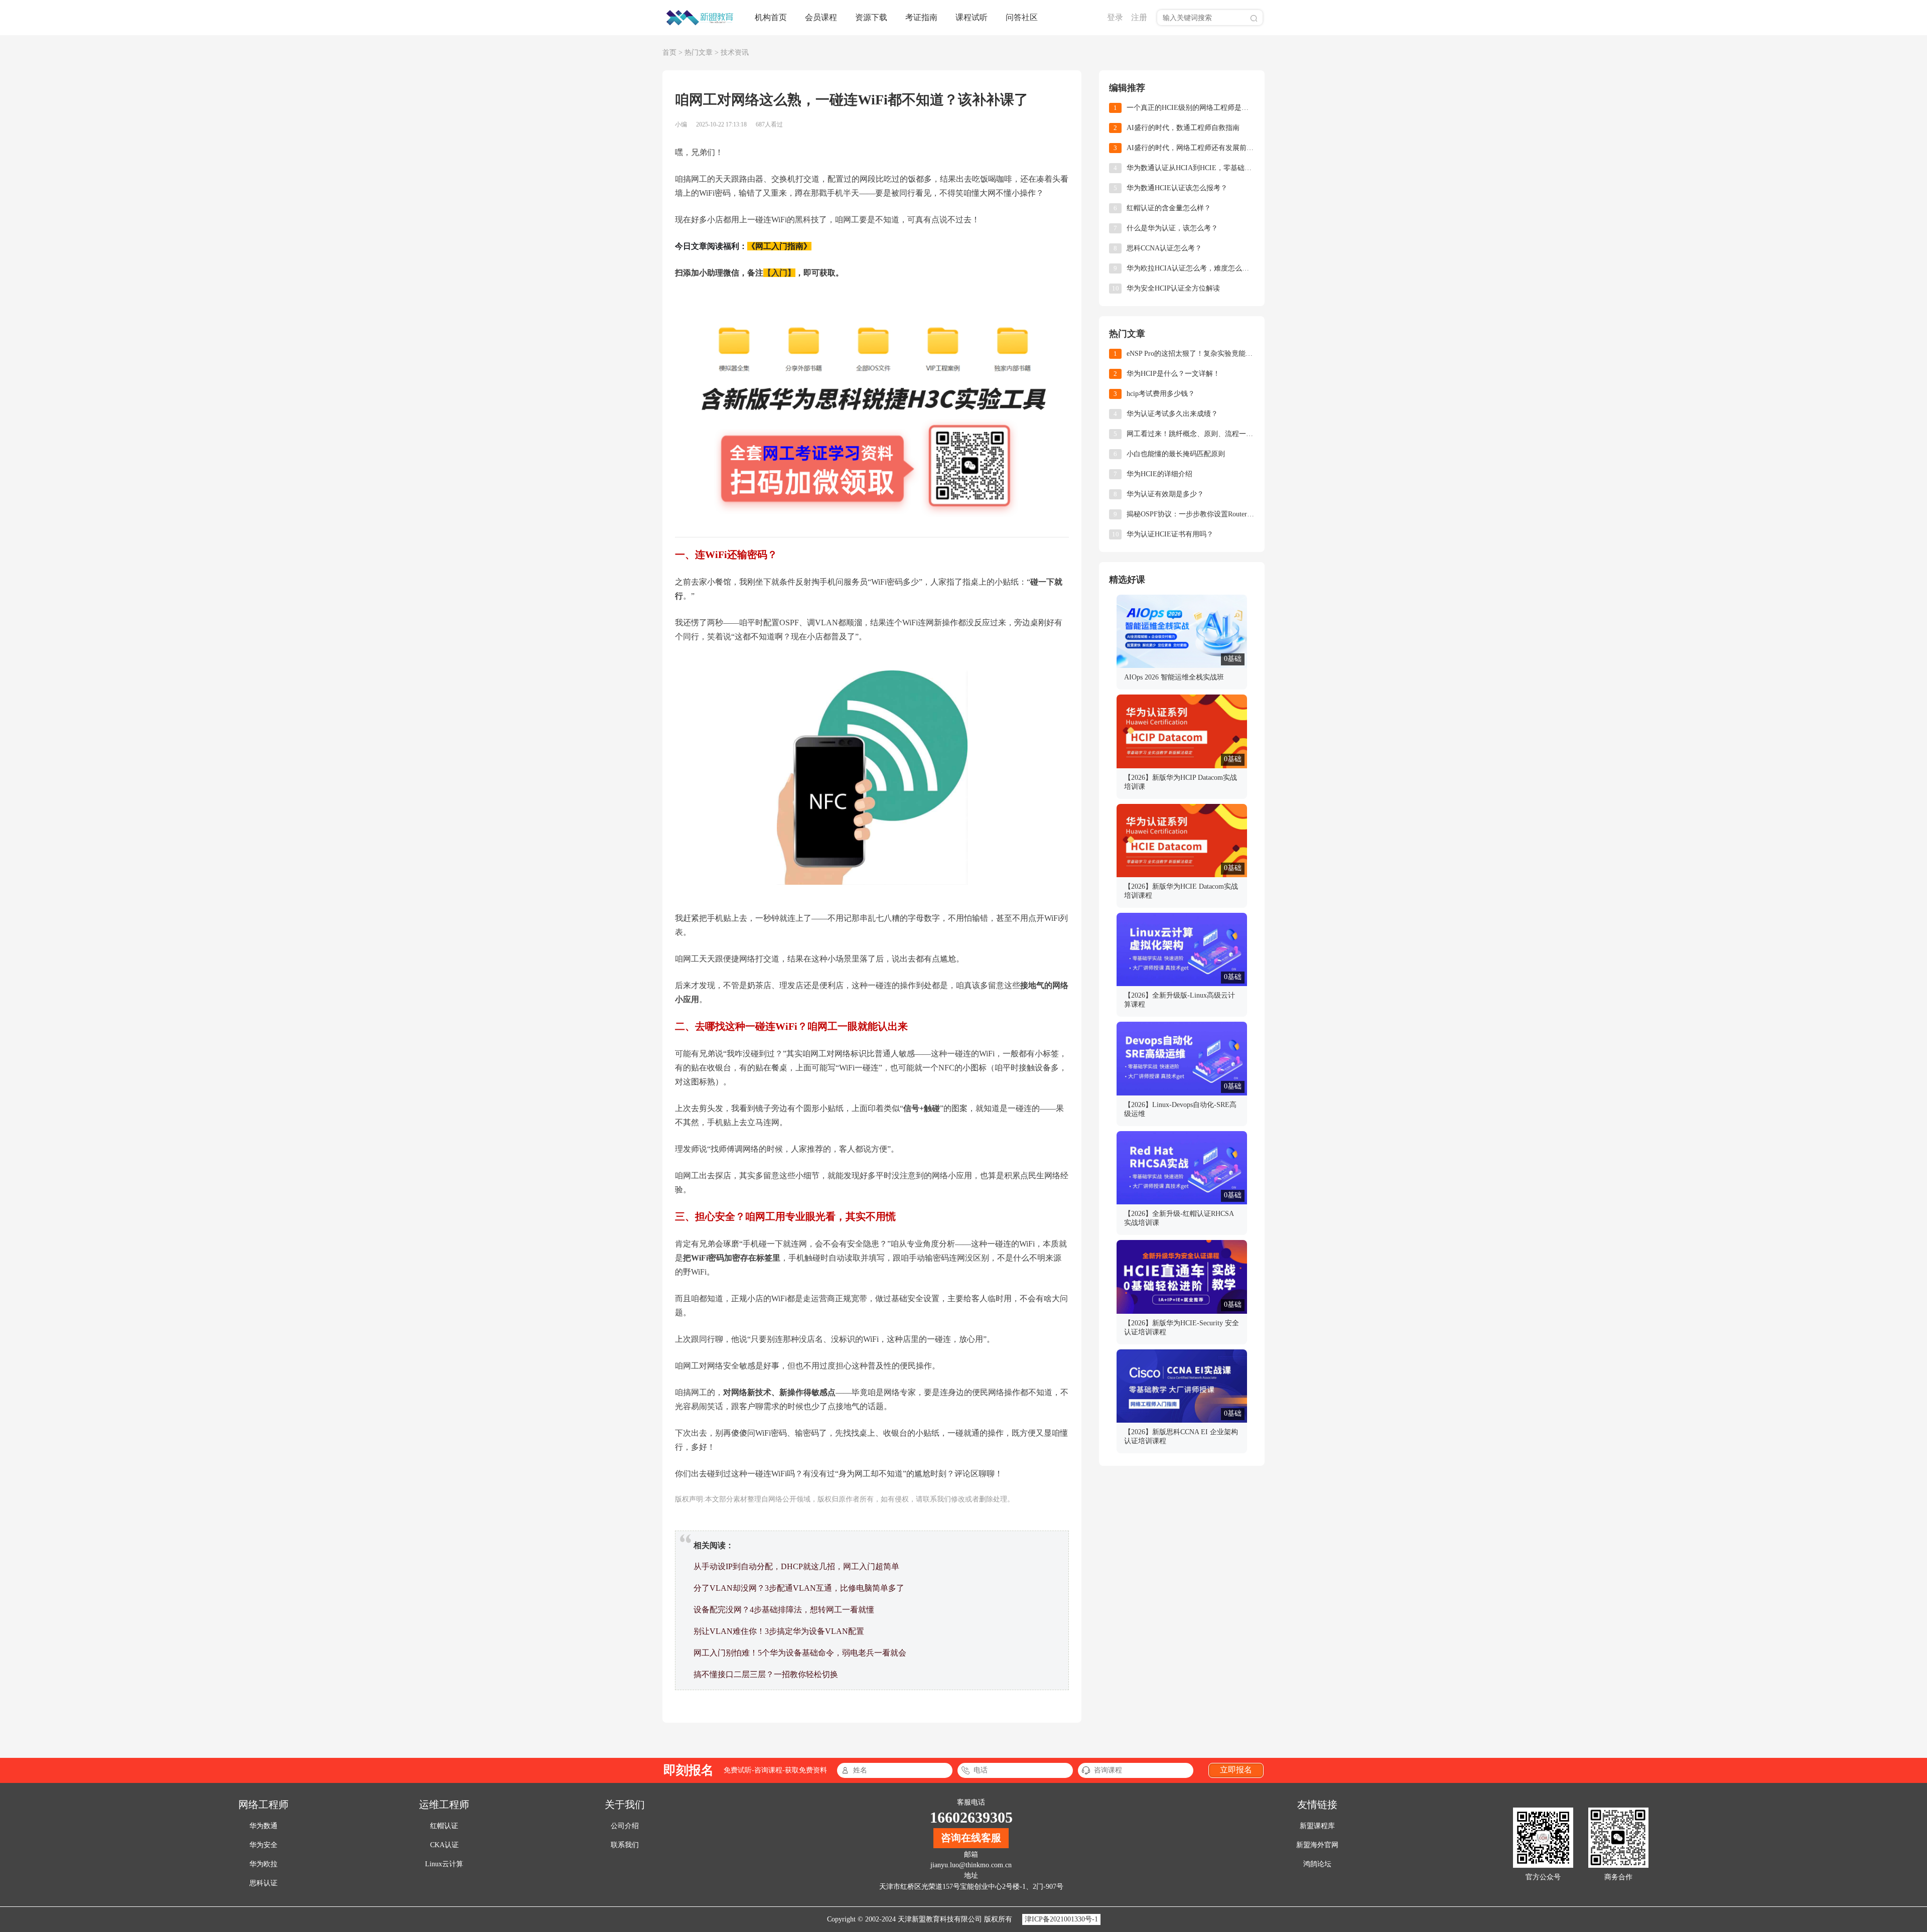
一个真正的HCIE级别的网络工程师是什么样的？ (1191, 108)
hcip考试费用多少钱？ (1161, 394)
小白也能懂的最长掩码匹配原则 (1176, 454)
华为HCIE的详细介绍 (1159, 474)
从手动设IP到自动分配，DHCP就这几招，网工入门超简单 (796, 1566)
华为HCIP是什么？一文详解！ (1173, 374)
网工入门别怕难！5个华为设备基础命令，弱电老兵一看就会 (800, 1653)
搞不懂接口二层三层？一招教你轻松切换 (766, 1674)
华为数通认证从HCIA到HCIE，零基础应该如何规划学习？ (1191, 168)
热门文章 (699, 52)
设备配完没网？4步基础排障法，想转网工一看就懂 (784, 1610)
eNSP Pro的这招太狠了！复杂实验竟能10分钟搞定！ (1191, 354)
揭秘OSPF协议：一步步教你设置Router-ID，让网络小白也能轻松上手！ (1191, 514)
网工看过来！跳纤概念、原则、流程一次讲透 (1191, 434)
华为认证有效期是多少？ (1165, 494)
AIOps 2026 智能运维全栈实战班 (1174, 677)
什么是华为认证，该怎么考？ (1172, 228)
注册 (1139, 17)
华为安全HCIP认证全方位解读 (1173, 288)
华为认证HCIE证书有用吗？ (1170, 534)
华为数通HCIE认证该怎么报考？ (1177, 188)
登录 (1115, 17)
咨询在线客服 (971, 1838)
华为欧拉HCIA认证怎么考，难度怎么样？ (1191, 268)
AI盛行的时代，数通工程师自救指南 (1183, 128)
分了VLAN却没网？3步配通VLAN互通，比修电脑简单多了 (799, 1588)
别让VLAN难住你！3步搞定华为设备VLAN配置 (779, 1631)
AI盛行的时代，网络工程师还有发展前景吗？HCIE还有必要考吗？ (1191, 148)
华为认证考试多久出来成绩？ (1172, 414)
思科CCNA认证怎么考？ (1164, 248)
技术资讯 (735, 52)
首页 (669, 52)
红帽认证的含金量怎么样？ (1169, 208)
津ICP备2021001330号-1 (1061, 1919)
